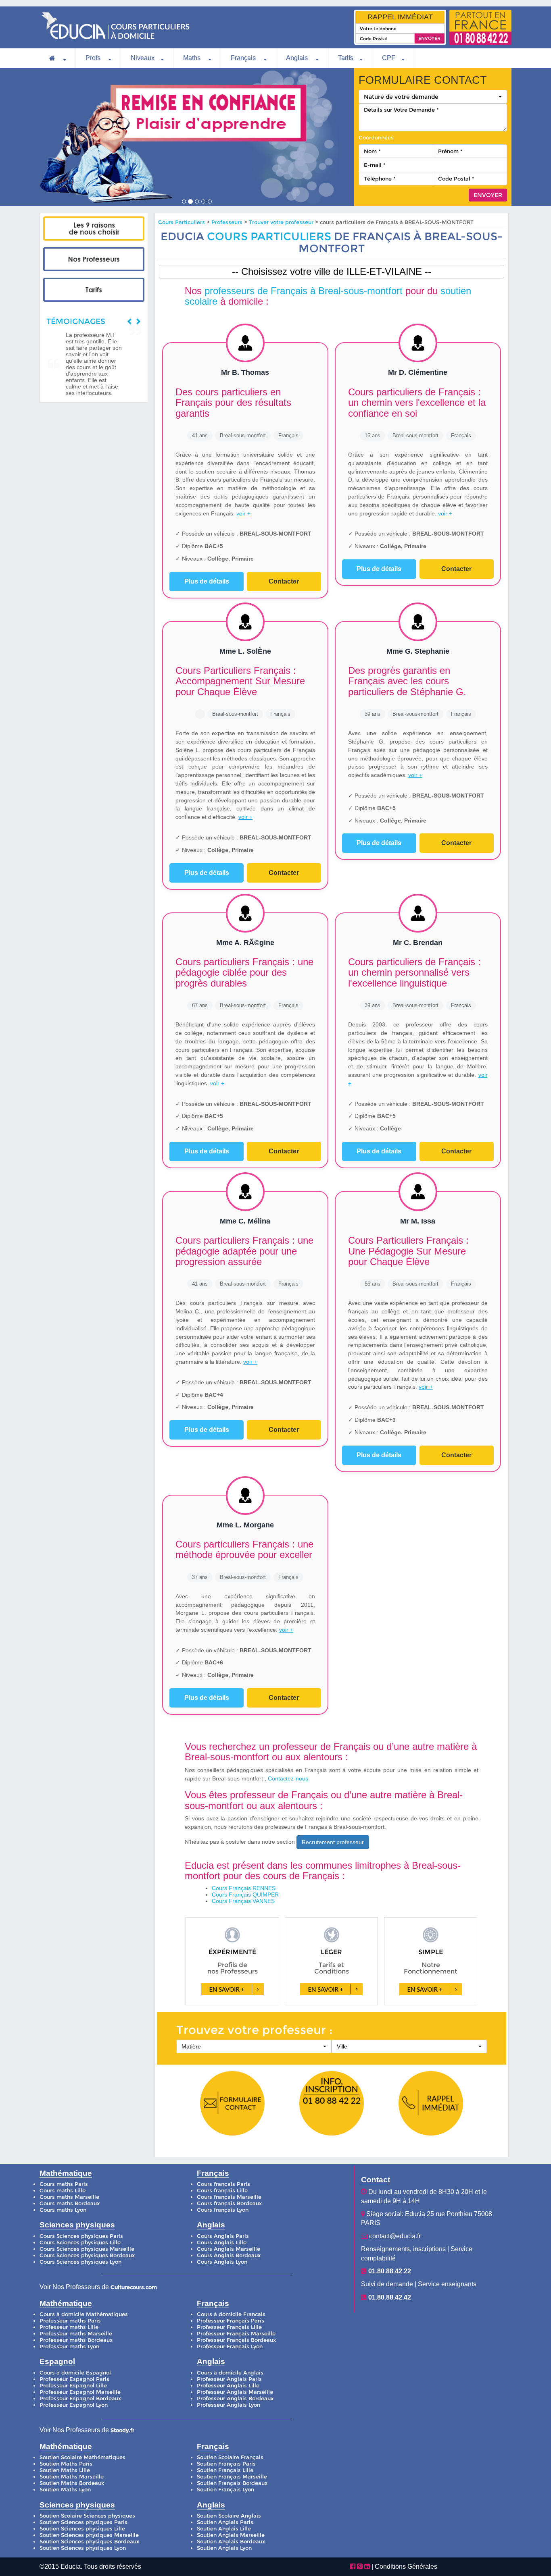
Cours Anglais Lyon (222, 2262)
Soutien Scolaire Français (230, 2457)
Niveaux (143, 58)
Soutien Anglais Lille (224, 2529)
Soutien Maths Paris (66, 2464)
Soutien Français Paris (226, 2464)
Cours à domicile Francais (231, 2314)
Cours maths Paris (64, 2184)
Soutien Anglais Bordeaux (231, 2542)
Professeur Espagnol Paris (74, 2379)
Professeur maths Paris (70, 2321)
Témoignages (76, 321)
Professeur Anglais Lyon (229, 2405)
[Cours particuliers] (94, 229)
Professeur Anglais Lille (228, 2386)
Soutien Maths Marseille (72, 2477)
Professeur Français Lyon (230, 2346)
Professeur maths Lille (69, 2327)
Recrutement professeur (333, 1842)
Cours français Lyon (223, 2210)
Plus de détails (207, 581)
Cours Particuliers (182, 222)
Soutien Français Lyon (225, 2490)
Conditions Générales (406, 2567)
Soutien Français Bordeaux (232, 2483)
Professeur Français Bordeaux (236, 2340)
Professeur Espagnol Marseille (80, 2392)
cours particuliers (269, 236)
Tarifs (346, 58)
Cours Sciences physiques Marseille (87, 2249)
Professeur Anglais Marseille (235, 2392)
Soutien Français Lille (225, 2470)
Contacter (284, 581)
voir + (243, 513)
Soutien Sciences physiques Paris (83, 2522)
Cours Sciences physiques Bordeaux (87, 2255)
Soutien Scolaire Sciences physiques (87, 2516)
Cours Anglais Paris (223, 2236)
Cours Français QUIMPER (245, 1895)
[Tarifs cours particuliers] (94, 290)
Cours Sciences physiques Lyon (80, 2262)
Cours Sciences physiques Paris (81, 2236)
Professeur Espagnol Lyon (74, 2405)
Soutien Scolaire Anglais (229, 2516)
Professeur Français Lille (229, 2327)
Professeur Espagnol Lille (73, 2386)
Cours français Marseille (229, 2197)
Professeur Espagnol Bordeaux (80, 2398)
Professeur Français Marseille (236, 2334)
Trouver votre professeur (281, 222)
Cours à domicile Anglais (230, 2373)
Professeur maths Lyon (69, 2346)
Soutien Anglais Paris (225, 2522)
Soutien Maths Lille (65, 2470)
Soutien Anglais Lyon (224, 2548)
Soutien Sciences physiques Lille (82, 2529)
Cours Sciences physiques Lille (80, 2243)
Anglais (298, 58)
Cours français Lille (222, 2191)
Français (244, 58)
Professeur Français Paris (231, 2321)
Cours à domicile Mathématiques (84, 2314)
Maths (193, 58)
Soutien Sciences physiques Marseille (89, 2535)
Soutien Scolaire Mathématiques (82, 2457)
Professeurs (228, 222)
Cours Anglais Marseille (229, 2249)
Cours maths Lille (63, 2191)
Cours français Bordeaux (229, 2203)
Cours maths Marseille (69, 2197)
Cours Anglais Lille (222, 2243)
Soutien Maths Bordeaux (72, 2483)
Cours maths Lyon (63, 2210)
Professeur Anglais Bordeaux (235, 2398)
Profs (94, 58)
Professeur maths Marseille (76, 2334)
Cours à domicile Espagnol (75, 2373)
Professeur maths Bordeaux (76, 2340)
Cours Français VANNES (243, 1901)
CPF (389, 58)
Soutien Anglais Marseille (231, 2535)
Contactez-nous (288, 1778)
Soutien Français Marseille (232, 2477)
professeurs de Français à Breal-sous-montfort (304, 291)
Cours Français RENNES (244, 1888)
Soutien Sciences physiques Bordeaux (89, 2542)
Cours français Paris (223, 2184)
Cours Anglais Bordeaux (229, 2255)
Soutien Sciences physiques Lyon (83, 2548)
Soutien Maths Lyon (65, 2490)
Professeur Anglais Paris (229, 2379)
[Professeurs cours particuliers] (94, 259)
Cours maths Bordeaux (70, 2203)
